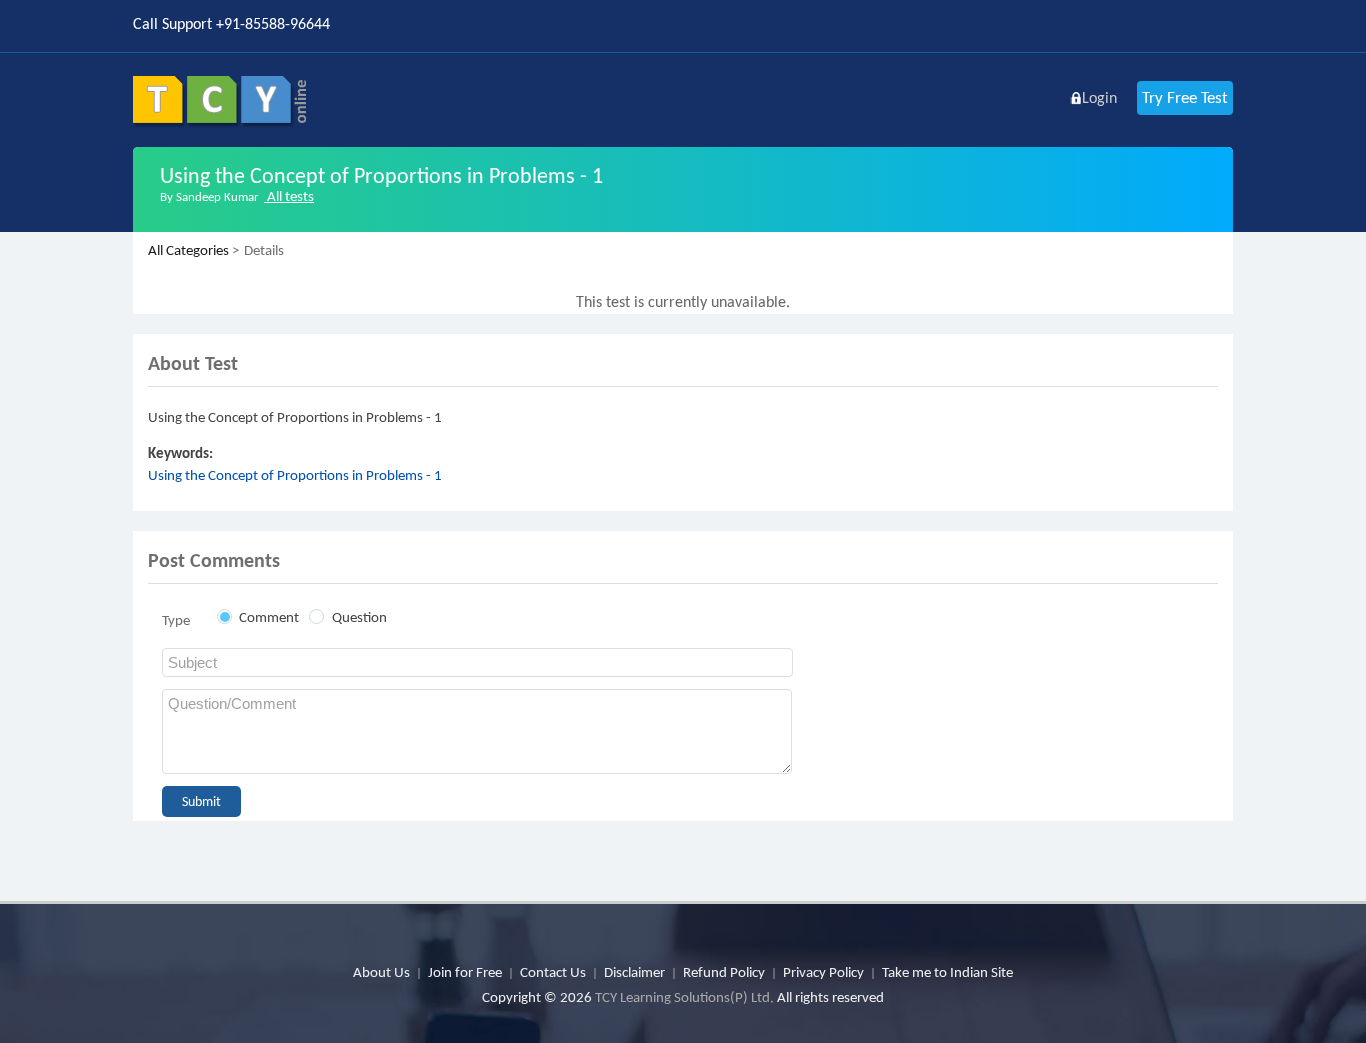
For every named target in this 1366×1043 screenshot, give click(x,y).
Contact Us (553, 972)
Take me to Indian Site (947, 972)
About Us (381, 972)
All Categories (188, 250)
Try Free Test (1185, 97)
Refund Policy (724, 972)
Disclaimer (634, 972)
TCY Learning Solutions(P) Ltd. (684, 997)
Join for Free (465, 972)
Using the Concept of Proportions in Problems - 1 (295, 475)
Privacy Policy (823, 972)
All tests (289, 196)
